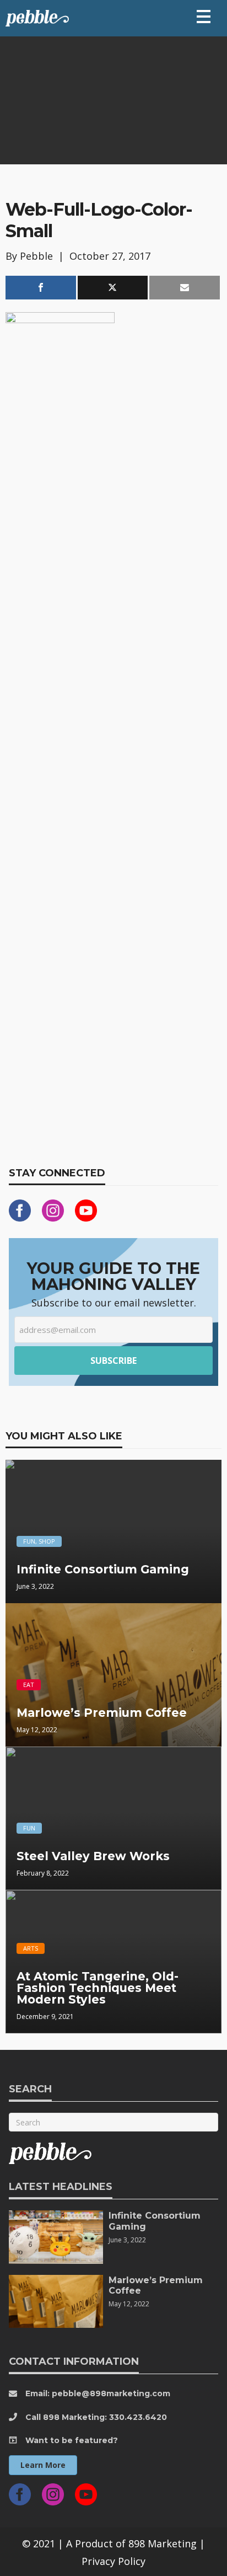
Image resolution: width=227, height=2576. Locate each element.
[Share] (41, 288)
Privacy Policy (113, 2561)
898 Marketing (163, 2543)
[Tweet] (113, 288)
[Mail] (185, 288)
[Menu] (204, 17)
